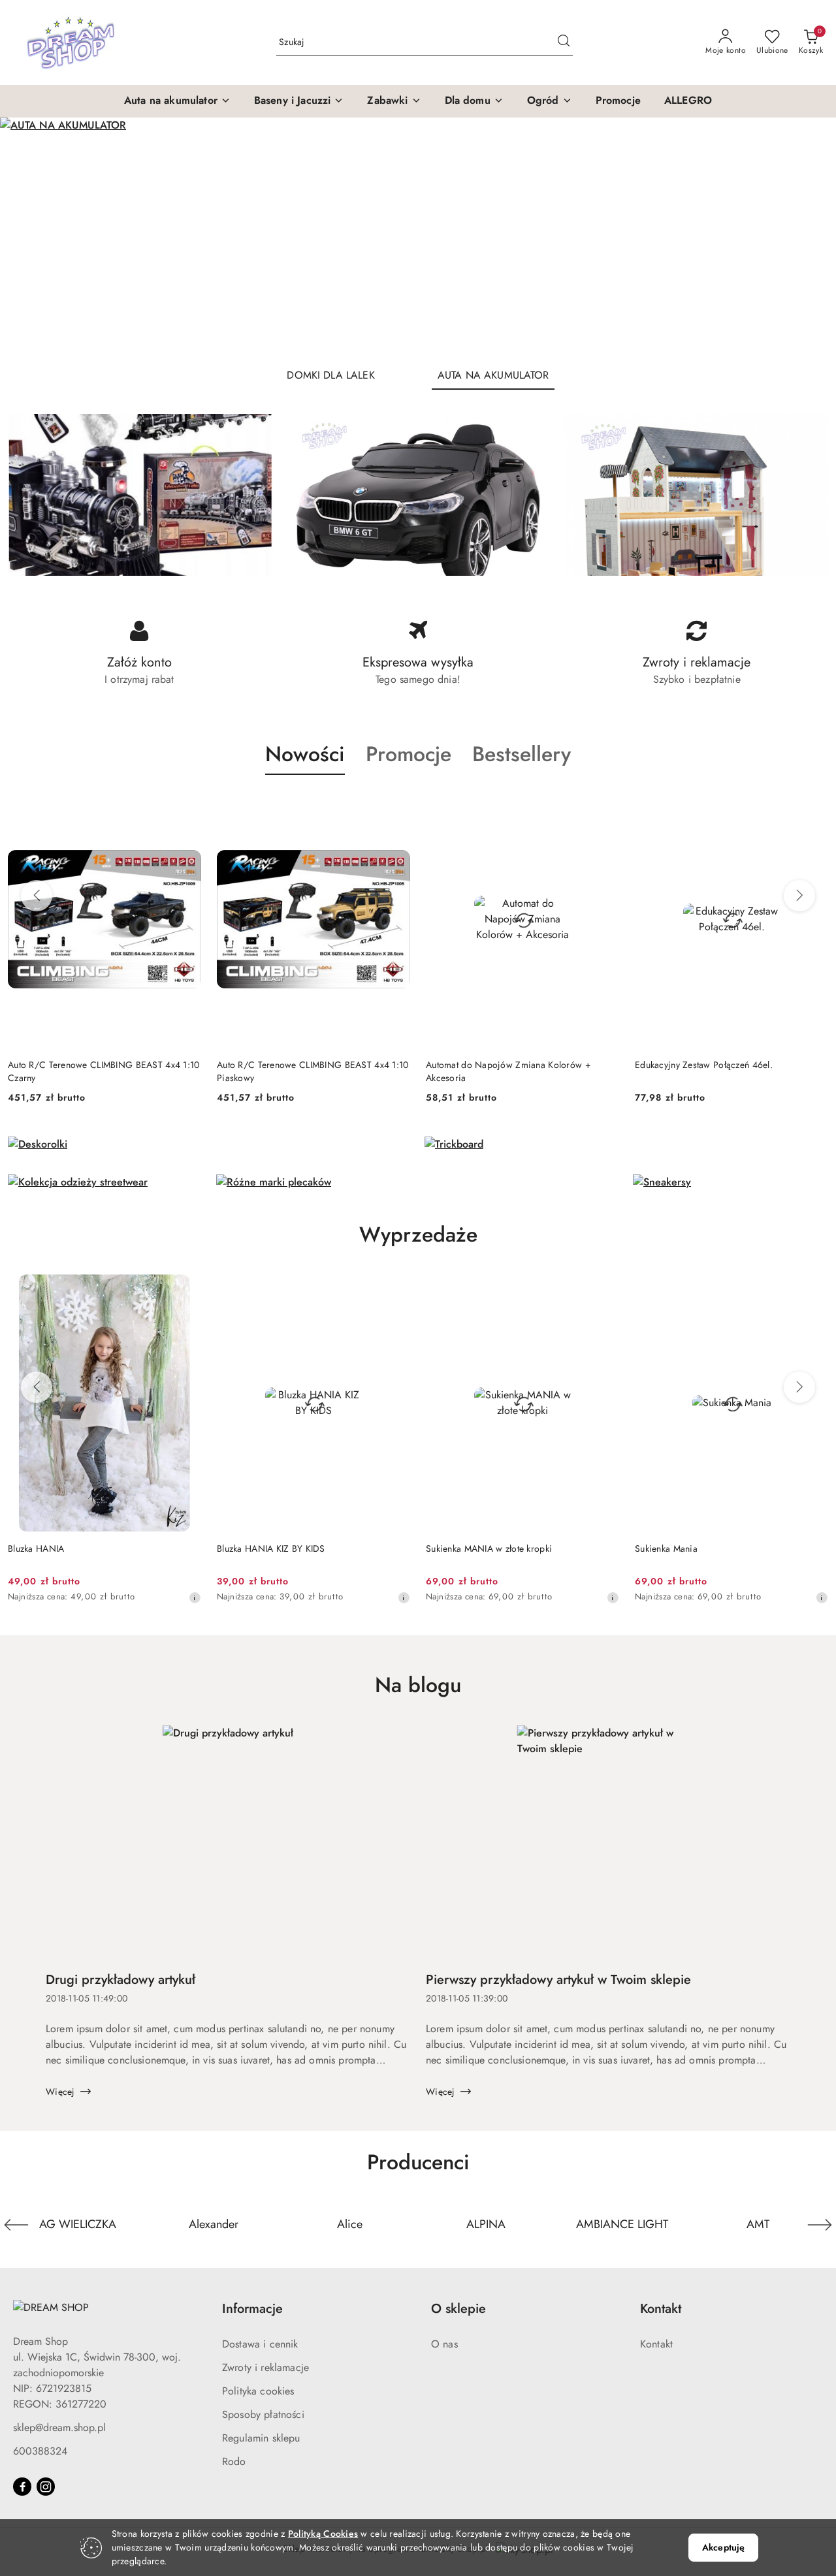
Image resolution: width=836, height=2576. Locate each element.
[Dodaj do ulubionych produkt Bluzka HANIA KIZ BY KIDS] (395, 1289)
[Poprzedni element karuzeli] (16, 2225)
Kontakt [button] (661, 2309)
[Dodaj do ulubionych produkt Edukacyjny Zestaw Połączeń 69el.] (823, 806)
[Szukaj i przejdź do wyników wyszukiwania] (564, 42)
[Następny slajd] (807, 237)
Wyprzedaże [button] (418, 1234)
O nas (444, 2344)
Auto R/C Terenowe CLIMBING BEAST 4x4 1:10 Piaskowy (113, 1071)
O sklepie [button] (458, 2309)
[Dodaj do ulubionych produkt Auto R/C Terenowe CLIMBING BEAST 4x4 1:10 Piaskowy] (196, 806)
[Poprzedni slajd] (29, 237)
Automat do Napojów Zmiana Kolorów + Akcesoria (309, 1071)
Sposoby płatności (263, 2414)
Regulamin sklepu (261, 2438)
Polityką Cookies (323, 2534)
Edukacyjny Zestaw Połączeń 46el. (505, 1065)
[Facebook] (22, 2487)
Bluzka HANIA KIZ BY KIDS (271, 1548)
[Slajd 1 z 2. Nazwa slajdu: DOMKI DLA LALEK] (418, 237)
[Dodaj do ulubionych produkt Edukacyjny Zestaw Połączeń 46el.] (614, 806)
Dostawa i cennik (260, 2344)
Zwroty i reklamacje (265, 2367)
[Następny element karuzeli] (820, 2225)
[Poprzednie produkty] (37, 896)
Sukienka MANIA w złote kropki (489, 1548)
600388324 (40, 2451)
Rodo (234, 2461)
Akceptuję (723, 2547)
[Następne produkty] (799, 896)
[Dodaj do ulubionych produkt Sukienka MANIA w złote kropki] (604, 1289)
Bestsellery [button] (522, 754)
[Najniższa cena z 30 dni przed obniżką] (404, 1597)
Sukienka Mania (666, 1548)
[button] (177, 101)
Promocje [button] (409, 754)
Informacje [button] (252, 2309)
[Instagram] (46, 2487)
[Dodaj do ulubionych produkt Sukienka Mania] (813, 1289)
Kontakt (656, 2344)
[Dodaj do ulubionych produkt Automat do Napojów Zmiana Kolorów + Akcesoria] (405, 806)
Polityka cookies (258, 2391)
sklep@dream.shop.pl (59, 2427)
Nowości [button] (305, 754)
